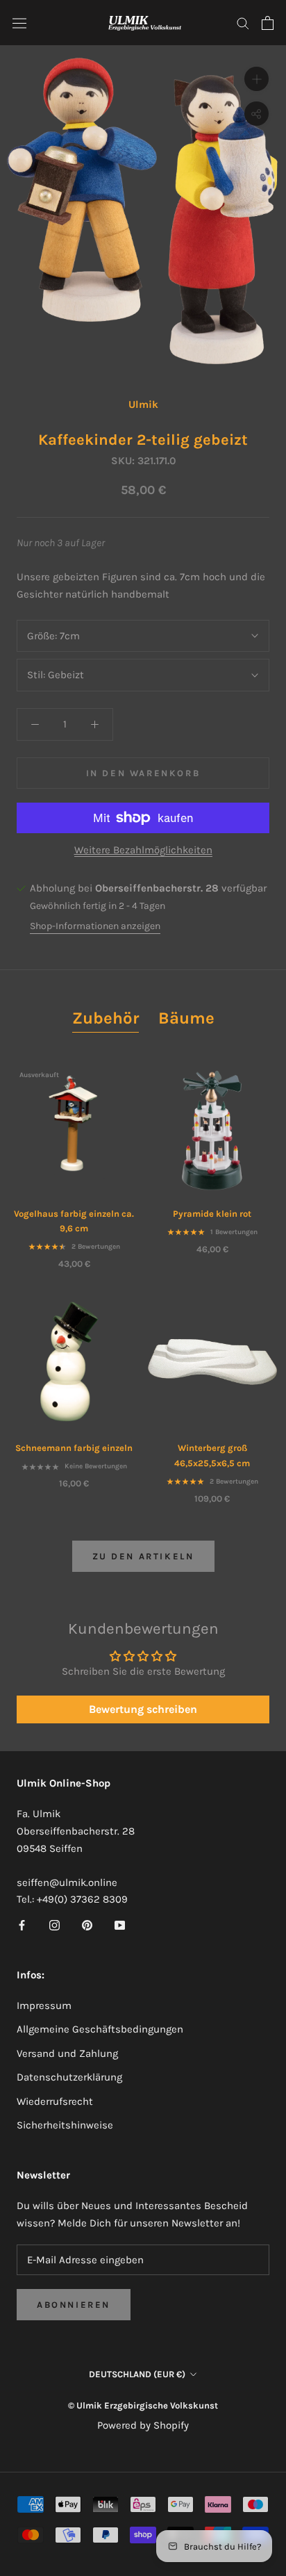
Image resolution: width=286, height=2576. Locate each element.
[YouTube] (120, 1925)
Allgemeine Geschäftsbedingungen (100, 2029)
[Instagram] (54, 1925)
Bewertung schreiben (143, 1709)
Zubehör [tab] (106, 1018)
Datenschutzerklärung (69, 2077)
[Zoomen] (256, 79)
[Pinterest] (87, 1925)
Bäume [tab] (186, 1018)
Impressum (44, 2005)
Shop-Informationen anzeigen (95, 926)
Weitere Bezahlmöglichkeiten (143, 850)
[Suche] (243, 23)
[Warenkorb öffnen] (268, 23)
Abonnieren (74, 2305)
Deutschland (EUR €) (137, 2374)
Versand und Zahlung (67, 2053)
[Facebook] (22, 1925)
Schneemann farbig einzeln (74, 1448)
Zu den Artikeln (143, 1556)
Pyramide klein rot (212, 1214)
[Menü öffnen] (19, 23)
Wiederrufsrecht (55, 2101)
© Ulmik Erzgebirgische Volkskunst (143, 2405)
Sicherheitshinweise (65, 2125)
